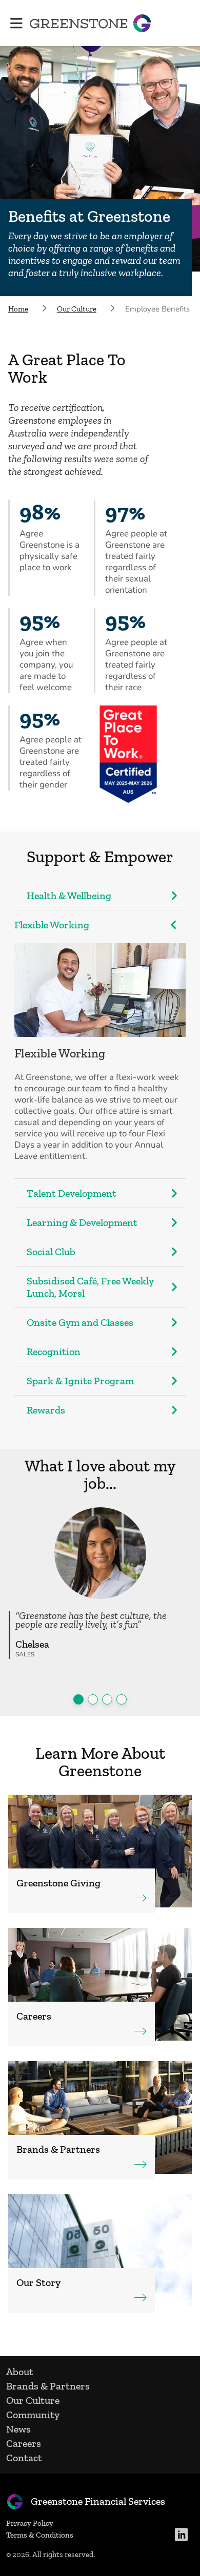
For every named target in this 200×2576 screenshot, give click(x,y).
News (18, 2429)
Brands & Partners (48, 2386)
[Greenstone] (90, 23)
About (20, 2372)
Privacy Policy (30, 2523)
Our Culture (33, 2400)
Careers (24, 2443)
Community (33, 2415)
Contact (24, 2458)
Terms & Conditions (40, 2535)
